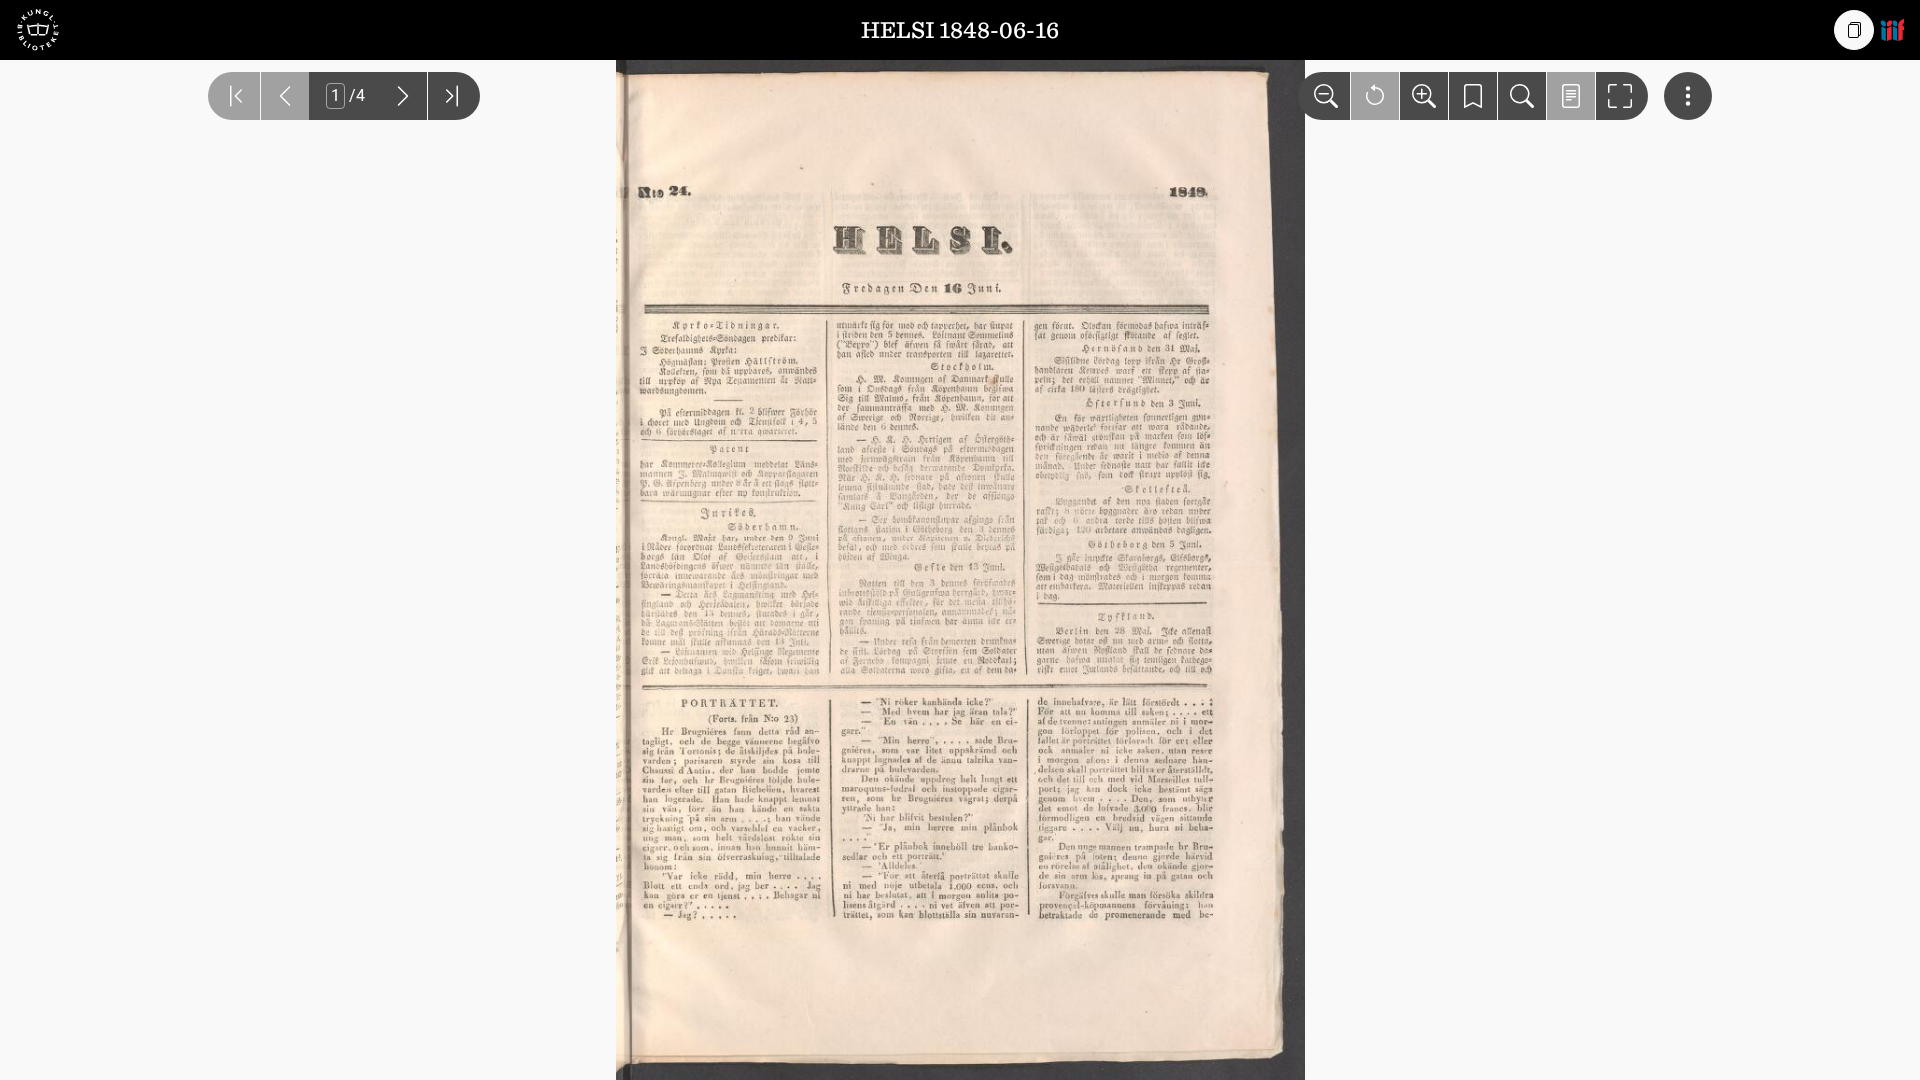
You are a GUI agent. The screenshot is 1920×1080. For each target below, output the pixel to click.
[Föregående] (285, 96)
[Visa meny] (1688, 96)
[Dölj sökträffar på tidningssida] (1571, 96)
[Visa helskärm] (1622, 96)
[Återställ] (1375, 96)
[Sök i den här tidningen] (1522, 96)
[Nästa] (403, 96)
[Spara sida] (1473, 96)
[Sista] (454, 96)
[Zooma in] (1424, 96)
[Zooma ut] (1324, 96)
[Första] (234, 96)
